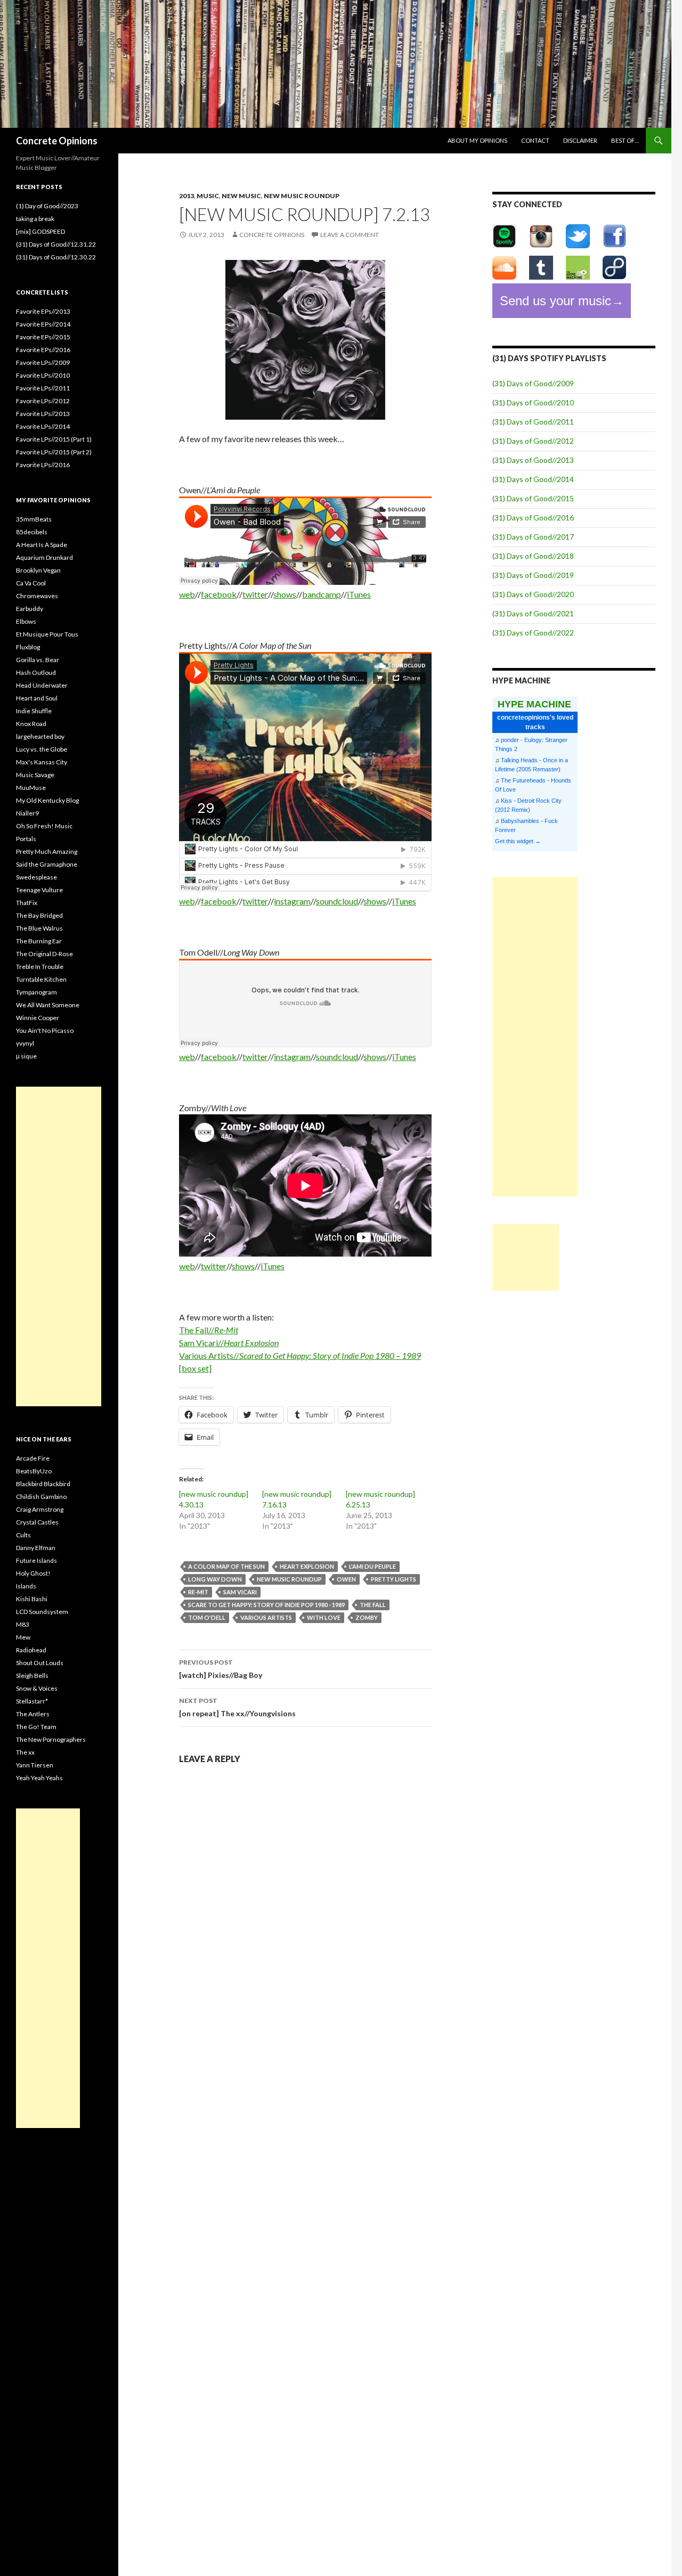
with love (324, 1617)
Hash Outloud (36, 672)
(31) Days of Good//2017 (533, 537)
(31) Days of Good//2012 (533, 441)
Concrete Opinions (57, 141)
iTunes (359, 594)
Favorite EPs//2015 (43, 337)
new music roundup (302, 196)
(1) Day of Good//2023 (47, 206)
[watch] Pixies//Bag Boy (221, 1669)
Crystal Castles (37, 1522)
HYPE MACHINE (534, 704)
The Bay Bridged (39, 915)
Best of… (625, 140)
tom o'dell (207, 1617)
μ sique (26, 1056)
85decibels (32, 532)
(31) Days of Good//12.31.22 (56, 244)
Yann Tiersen (35, 1765)
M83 (23, 1624)
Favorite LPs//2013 (43, 414)
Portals (26, 839)
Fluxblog (28, 647)
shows (285, 594)
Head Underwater (42, 685)
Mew (23, 1637)
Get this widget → (518, 841)
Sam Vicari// (229, 1343)
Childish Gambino (41, 1497)
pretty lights (393, 1579)
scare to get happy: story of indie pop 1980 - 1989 (266, 1605)
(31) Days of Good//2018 (533, 556)
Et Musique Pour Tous (47, 634)
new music (241, 196)
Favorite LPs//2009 (43, 362)
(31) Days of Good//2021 (533, 613)
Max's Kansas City (42, 762)
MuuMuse (31, 788)
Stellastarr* (32, 1701)
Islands (26, 1586)
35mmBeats (34, 519)
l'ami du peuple (372, 1566)
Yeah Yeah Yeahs (39, 1778)
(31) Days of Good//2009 (533, 383)
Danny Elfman (36, 1548)
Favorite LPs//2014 (43, 426)
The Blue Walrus (39, 928)
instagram (292, 901)
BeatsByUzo (34, 1471)
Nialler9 (27, 813)
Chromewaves (37, 596)
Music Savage (35, 775)
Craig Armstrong (40, 1509)
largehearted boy (40, 736)
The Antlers (33, 1714)
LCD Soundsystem (42, 1612)
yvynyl (25, 1043)
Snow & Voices (37, 1688)
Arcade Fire (33, 1458)
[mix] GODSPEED (40, 231)
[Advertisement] (535, 1037)
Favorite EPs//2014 (43, 324)
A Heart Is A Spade (42, 545)
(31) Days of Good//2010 (533, 402)
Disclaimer (580, 140)
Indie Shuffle (34, 711)
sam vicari (240, 1592)
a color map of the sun (226, 1566)
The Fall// (209, 1330)
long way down (215, 1579)
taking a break (35, 219)
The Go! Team (36, 1727)
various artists (266, 1617)
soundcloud (337, 901)
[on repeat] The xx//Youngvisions (237, 1707)
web (187, 594)
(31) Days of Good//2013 (533, 460)
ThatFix (27, 903)
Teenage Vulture (39, 890)
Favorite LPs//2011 (43, 388)
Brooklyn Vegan (38, 570)
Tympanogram (36, 992)
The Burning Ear (39, 941)
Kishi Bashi (32, 1599)
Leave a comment (350, 235)
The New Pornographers (51, 1739)
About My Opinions (477, 140)
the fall (373, 1605)
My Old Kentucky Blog (47, 800)
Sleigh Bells (32, 1676)
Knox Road (31, 724)
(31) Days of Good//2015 (533, 498)
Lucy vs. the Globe (42, 749)
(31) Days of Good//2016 (533, 517)
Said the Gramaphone (47, 864)
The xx (25, 1752)
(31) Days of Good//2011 (533, 422)
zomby (367, 1617)
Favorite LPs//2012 (43, 401)
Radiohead (31, 1650)
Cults (23, 1535)
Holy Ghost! (33, 1573)
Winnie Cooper (38, 1018)
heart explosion (307, 1566)
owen (346, 1579)
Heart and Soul (37, 698)
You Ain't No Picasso (45, 1030)
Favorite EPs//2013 (43, 311)
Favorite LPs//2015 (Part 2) (54, 452)
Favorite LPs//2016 (43, 465)
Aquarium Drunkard (44, 557)
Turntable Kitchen (41, 979)
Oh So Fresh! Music (44, 826)
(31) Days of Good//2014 (533, 479)
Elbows (26, 621)
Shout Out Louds (40, 1663)
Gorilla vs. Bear (38, 660)
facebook (219, 594)
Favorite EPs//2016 (43, 350)
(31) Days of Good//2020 (533, 594)
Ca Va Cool (31, 583)
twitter (255, 594)
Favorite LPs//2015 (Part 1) (54, 439)
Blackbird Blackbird (43, 1484)
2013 (186, 196)
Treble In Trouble (40, 967)
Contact (535, 140)
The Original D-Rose (44, 954)
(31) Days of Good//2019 (533, 575)
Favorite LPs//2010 (43, 375)
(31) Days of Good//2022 (533, 633)
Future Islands (36, 1560)
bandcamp (322, 594)
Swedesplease (36, 877)
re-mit (198, 1592)
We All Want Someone (48, 1005)
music (208, 196)
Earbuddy (30, 609)
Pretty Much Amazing (47, 851)
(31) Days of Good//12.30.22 (56, 257)
